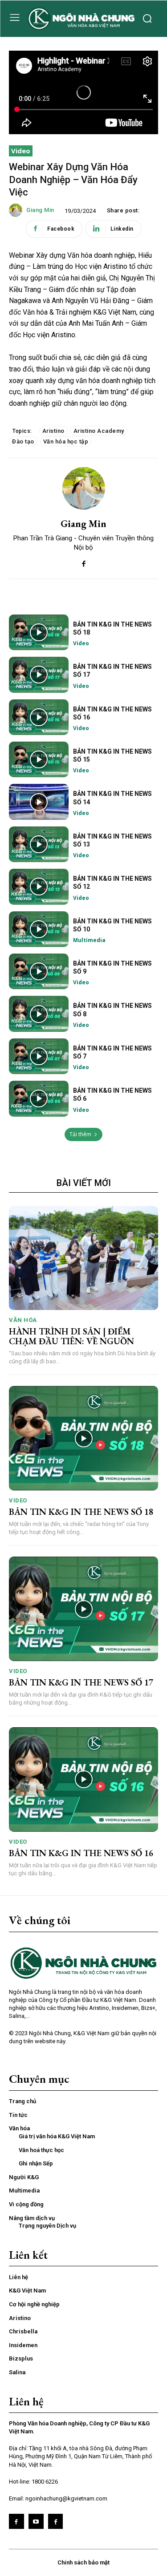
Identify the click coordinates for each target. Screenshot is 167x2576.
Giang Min (40, 210)
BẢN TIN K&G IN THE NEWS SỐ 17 (81, 1682)
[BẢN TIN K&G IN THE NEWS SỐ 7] (39, 1056)
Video (21, 151)
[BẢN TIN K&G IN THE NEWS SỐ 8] (39, 1014)
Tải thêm (80, 1134)
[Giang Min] (17, 210)
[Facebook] (83, 562)
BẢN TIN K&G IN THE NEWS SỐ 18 (81, 1512)
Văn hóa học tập (66, 441)
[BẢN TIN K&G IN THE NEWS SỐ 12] (39, 887)
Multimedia (89, 940)
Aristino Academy (99, 431)
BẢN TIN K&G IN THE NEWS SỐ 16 (81, 1853)
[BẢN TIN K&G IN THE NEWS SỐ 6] (39, 1098)
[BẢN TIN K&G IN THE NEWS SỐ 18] (39, 632)
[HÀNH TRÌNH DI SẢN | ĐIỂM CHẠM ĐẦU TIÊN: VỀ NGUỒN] (83, 1258)
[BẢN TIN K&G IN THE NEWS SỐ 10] (39, 929)
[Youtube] (36, 2521)
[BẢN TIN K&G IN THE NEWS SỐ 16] (39, 717)
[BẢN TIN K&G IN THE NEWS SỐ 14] (39, 802)
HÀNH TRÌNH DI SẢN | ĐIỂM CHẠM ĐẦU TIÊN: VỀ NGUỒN (71, 1336)
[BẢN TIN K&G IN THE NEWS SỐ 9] (39, 971)
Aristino (53, 431)
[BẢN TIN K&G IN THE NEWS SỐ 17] (39, 675)
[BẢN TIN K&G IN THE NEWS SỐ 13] (39, 844)
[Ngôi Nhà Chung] (56, 2521)
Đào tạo (23, 441)
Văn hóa (23, 1320)
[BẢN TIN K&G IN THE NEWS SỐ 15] (39, 759)
